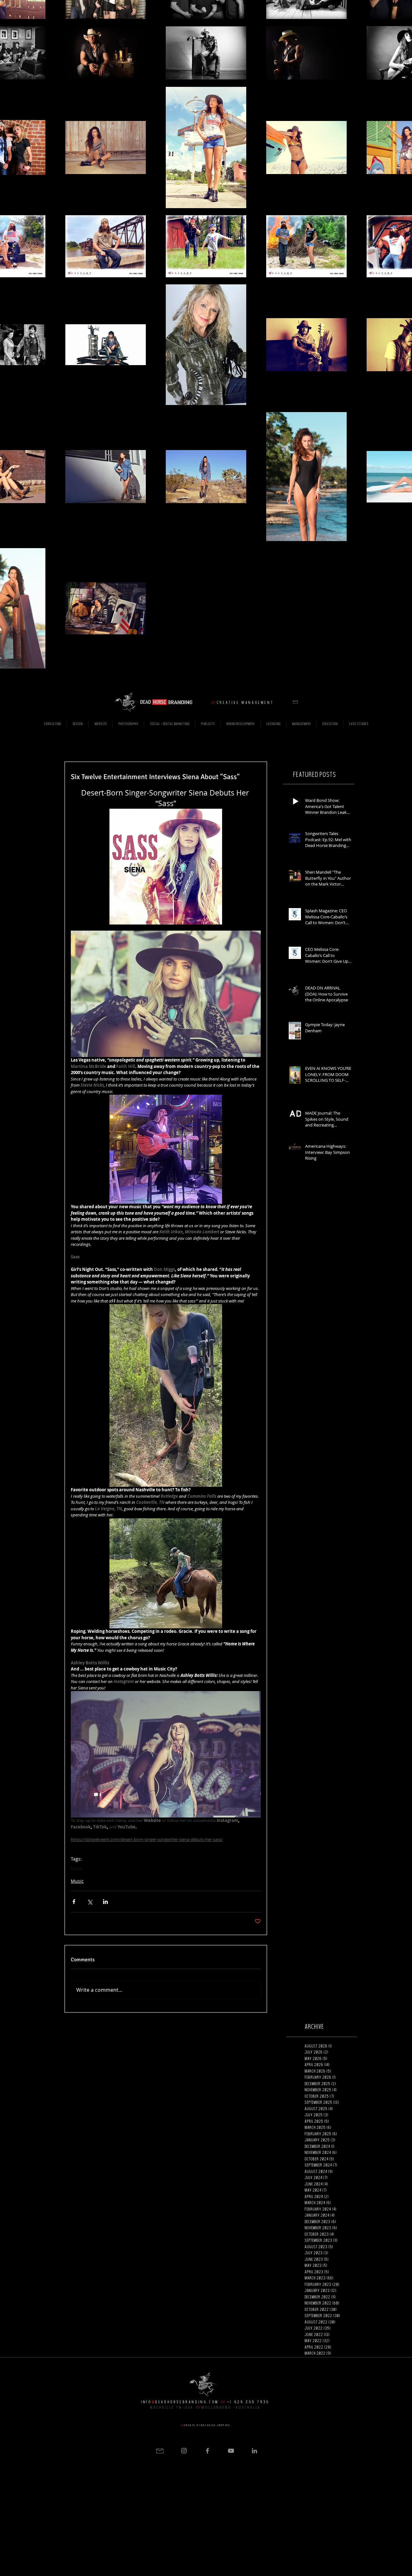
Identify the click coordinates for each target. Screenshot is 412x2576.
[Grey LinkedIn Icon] (254, 2451)
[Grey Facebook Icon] (207, 2451)
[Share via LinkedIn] (105, 1902)
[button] (295, 702)
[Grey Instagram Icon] (184, 2451)
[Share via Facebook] (74, 1902)
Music (76, 1869)
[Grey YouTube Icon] (231, 2451)
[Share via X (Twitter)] (90, 1902)
